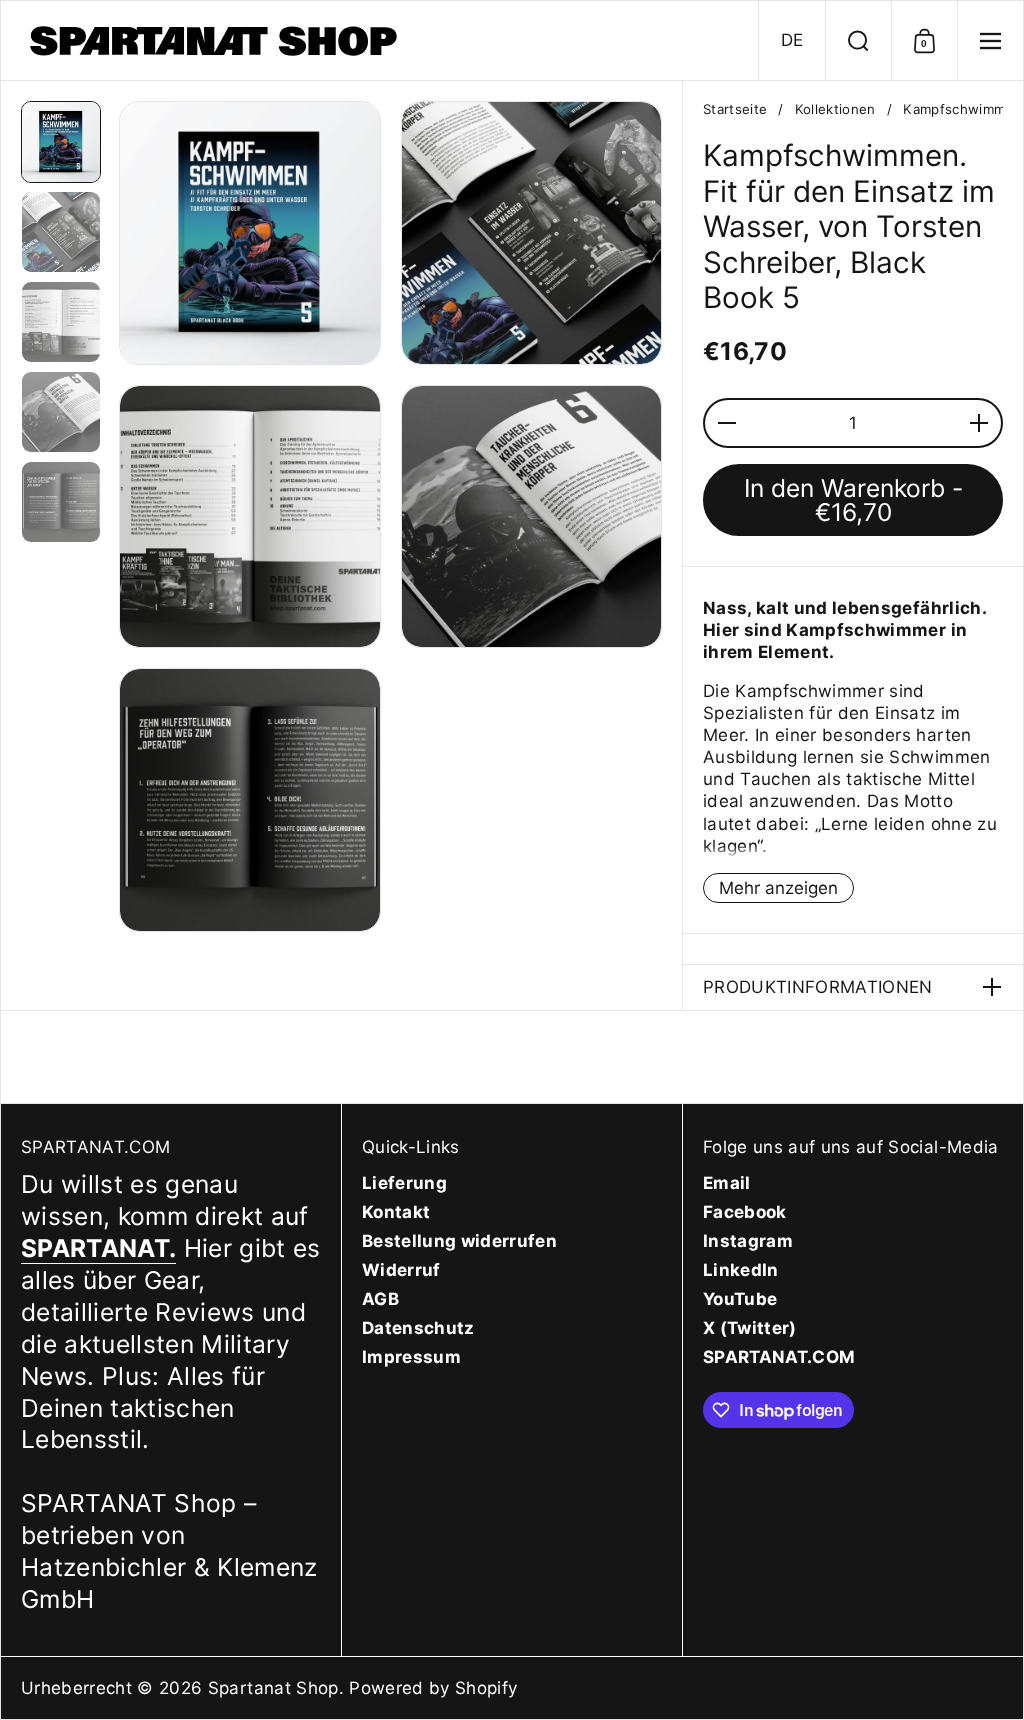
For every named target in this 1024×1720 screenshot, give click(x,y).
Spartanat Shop (273, 1688)
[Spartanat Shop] (216, 40)
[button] (791, 40)
